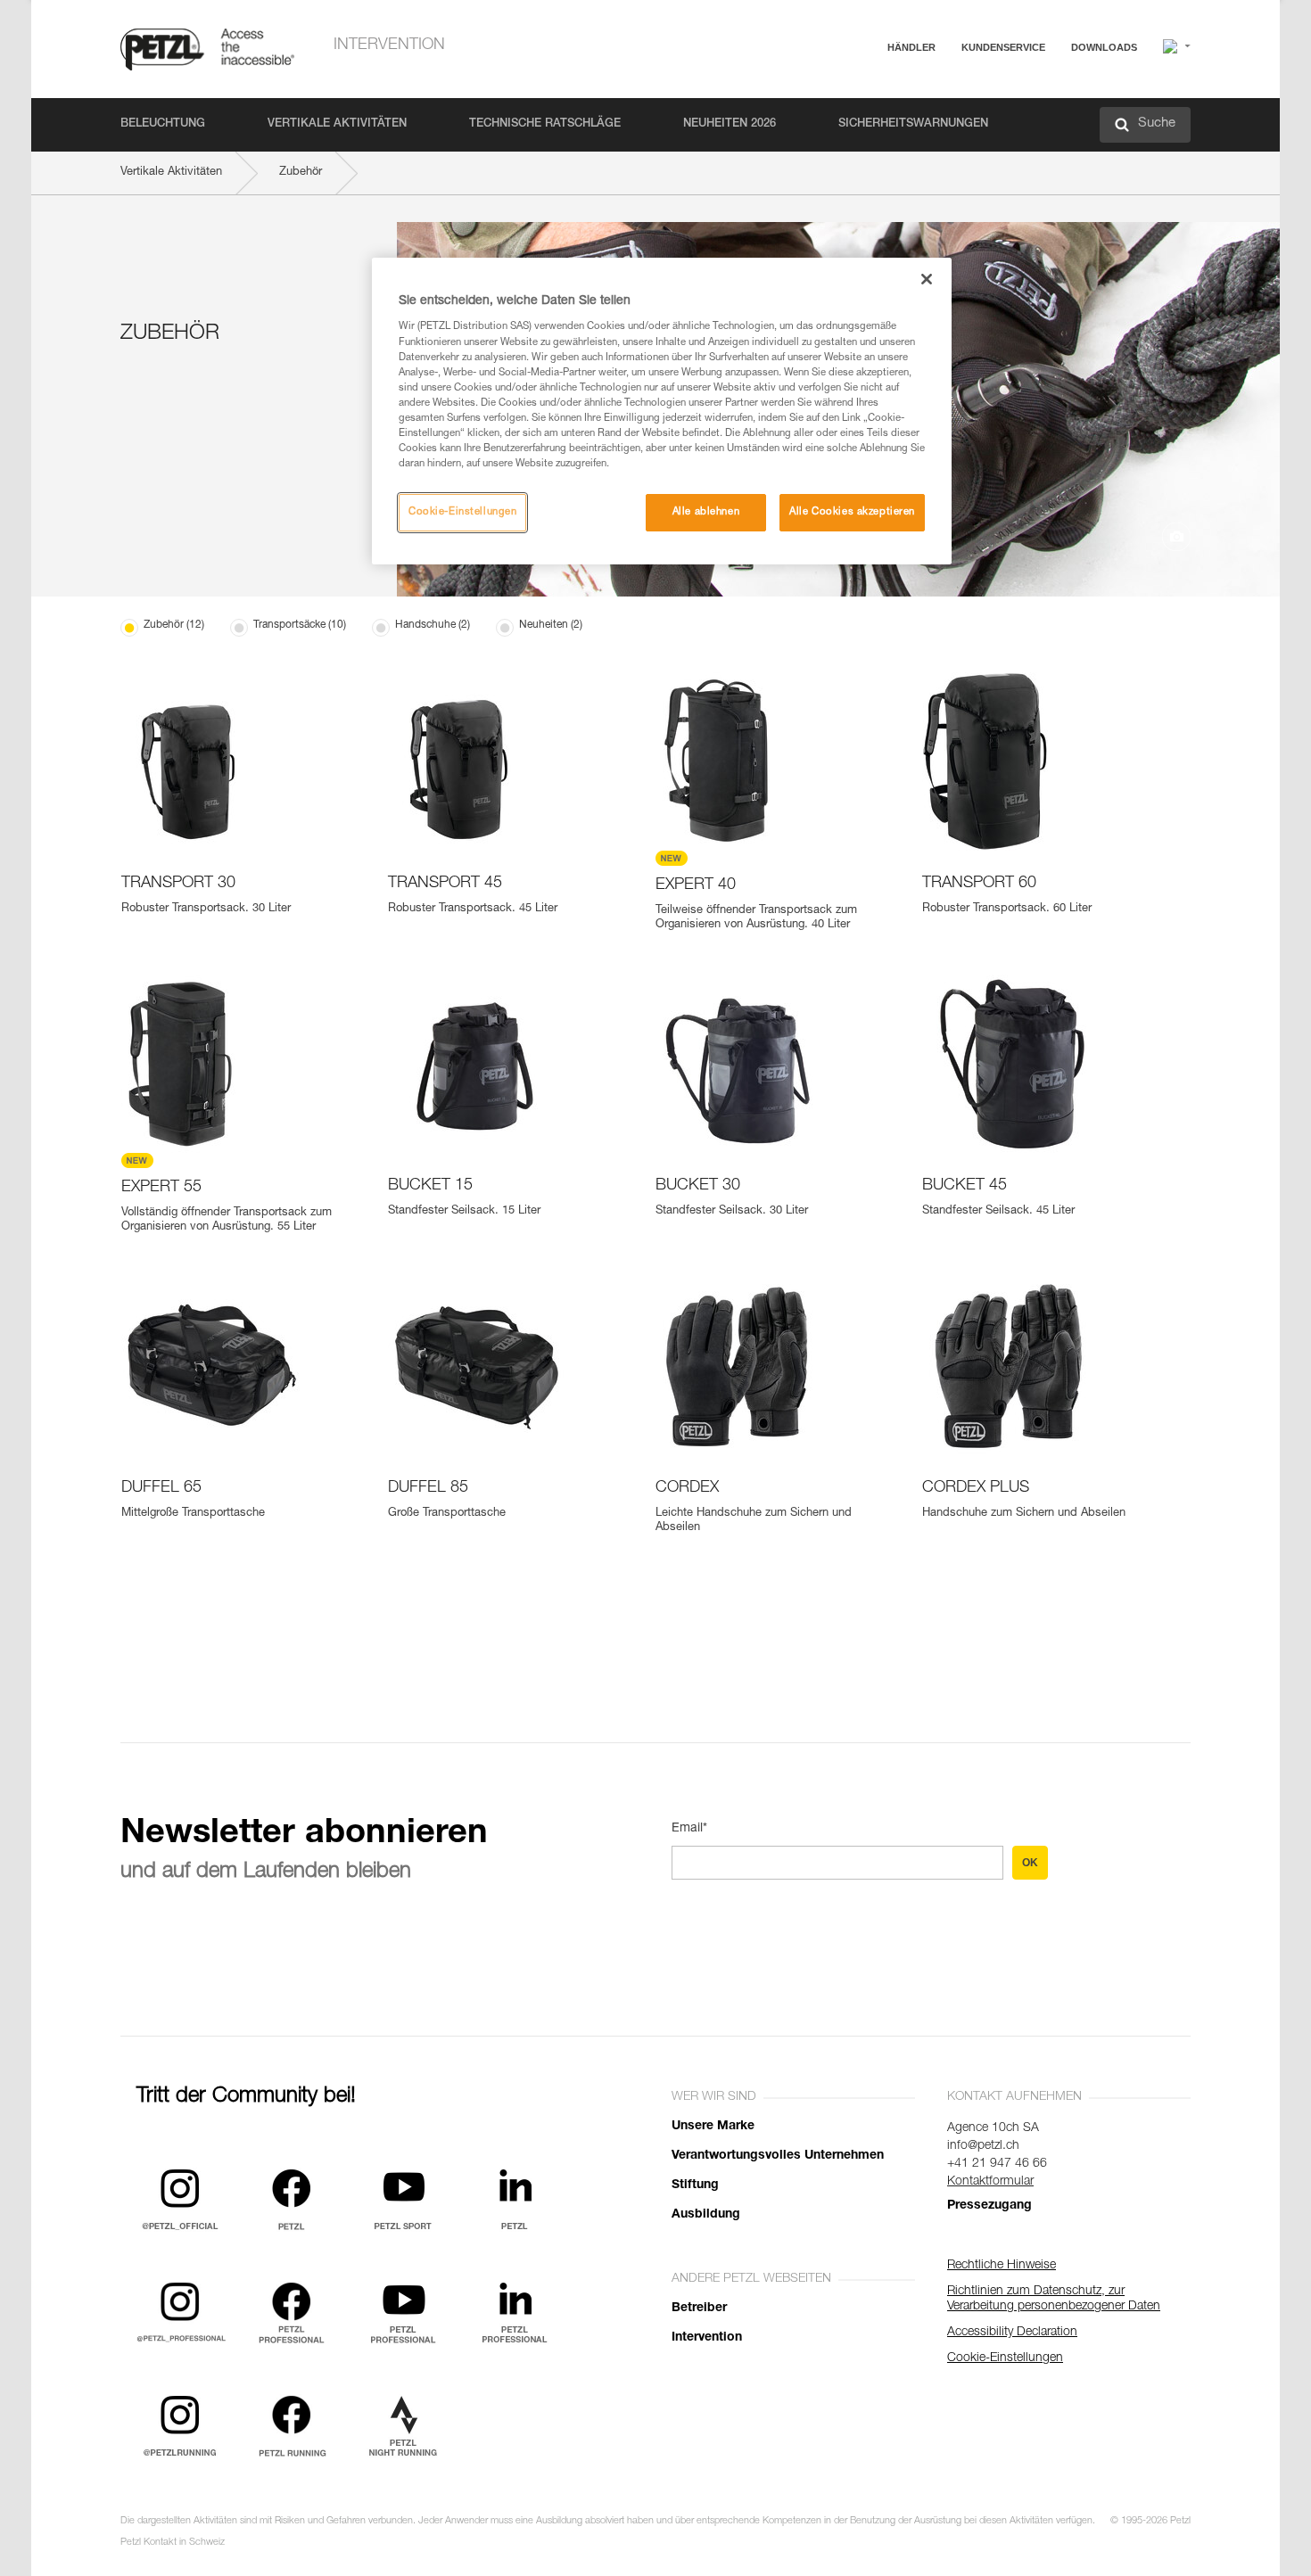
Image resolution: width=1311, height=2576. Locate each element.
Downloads (1104, 47)
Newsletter (932, 140)
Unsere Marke (713, 2127)
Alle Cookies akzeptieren (852, 512)
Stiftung (695, 2185)
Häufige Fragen (945, 91)
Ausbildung (706, 2215)
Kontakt (925, 115)
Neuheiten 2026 (730, 124)
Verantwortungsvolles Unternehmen (778, 2156)
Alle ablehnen (706, 512)
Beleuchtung (163, 124)
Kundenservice (1003, 47)
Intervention (389, 45)
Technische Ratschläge (545, 124)
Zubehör (301, 173)
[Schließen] (927, 279)
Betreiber (699, 2309)
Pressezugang (989, 2206)
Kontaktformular (990, 2182)
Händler (911, 47)
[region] (662, 411)
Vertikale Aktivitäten (337, 124)
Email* (689, 1829)
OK (1030, 1863)
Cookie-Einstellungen (462, 512)
